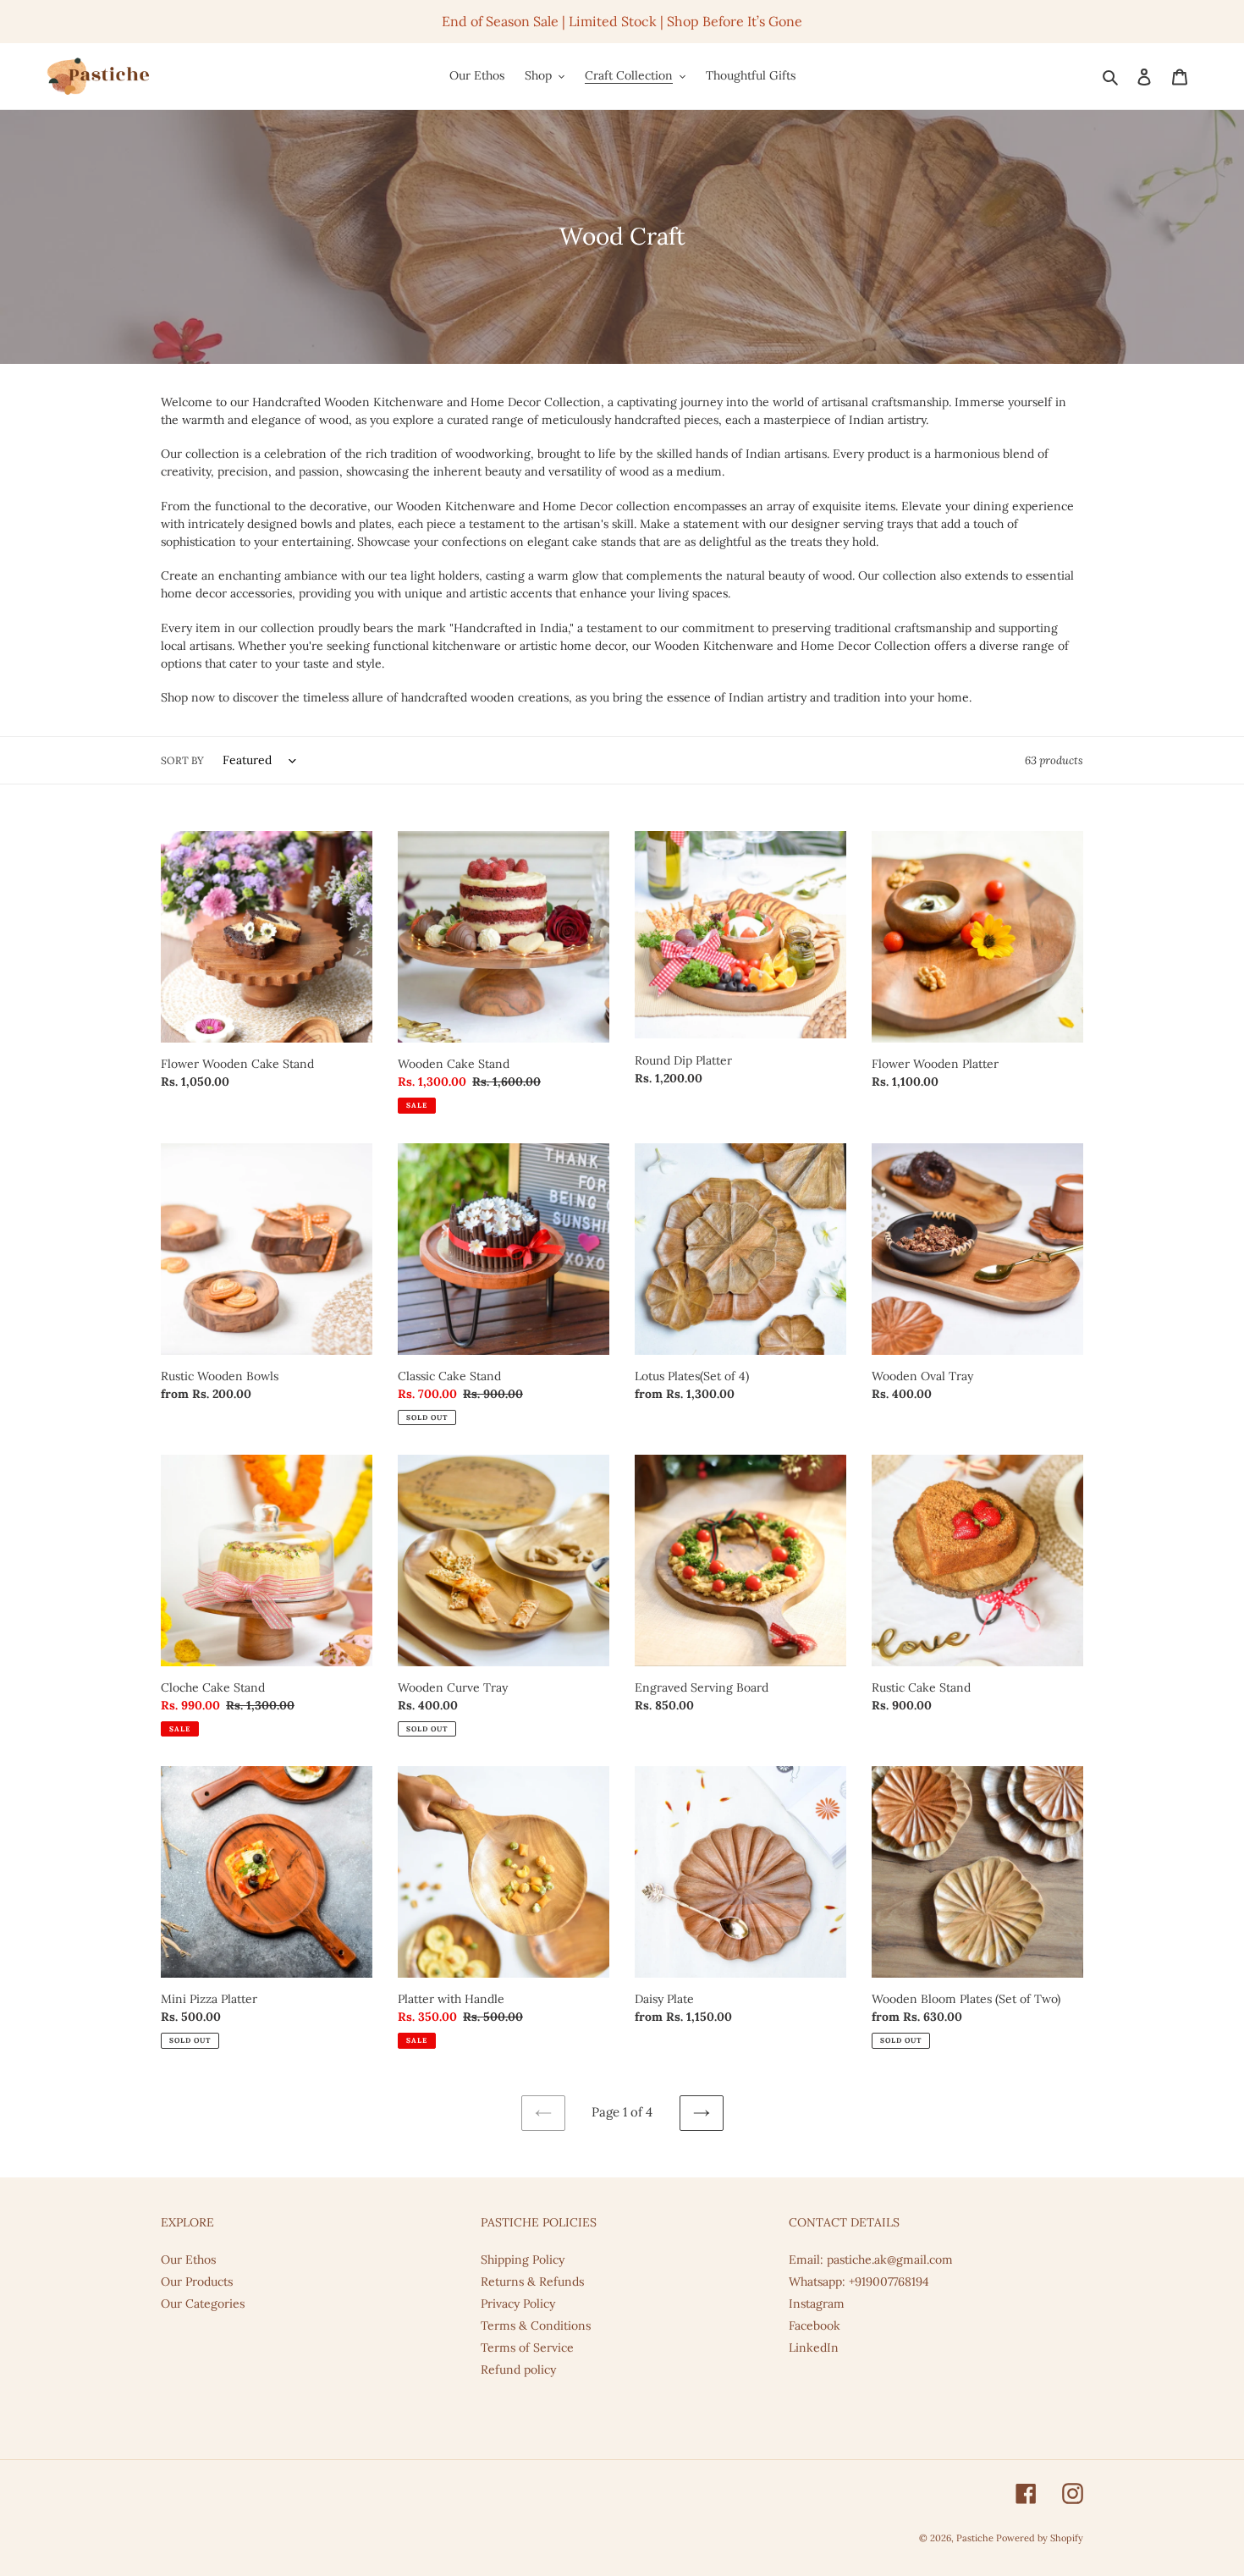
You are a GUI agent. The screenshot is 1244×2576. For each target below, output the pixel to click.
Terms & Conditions (536, 2326)
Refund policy (518, 2370)
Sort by (182, 760)
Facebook (815, 2326)
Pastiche (976, 2538)
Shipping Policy (523, 2260)
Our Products (197, 2282)
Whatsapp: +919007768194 (859, 2282)
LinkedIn (814, 2348)
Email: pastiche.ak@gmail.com (871, 2260)
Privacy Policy (518, 2304)
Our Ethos (188, 2260)
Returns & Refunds (532, 2282)
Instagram (817, 2304)
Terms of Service (527, 2348)
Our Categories (203, 2304)
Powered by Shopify (1040, 2538)
